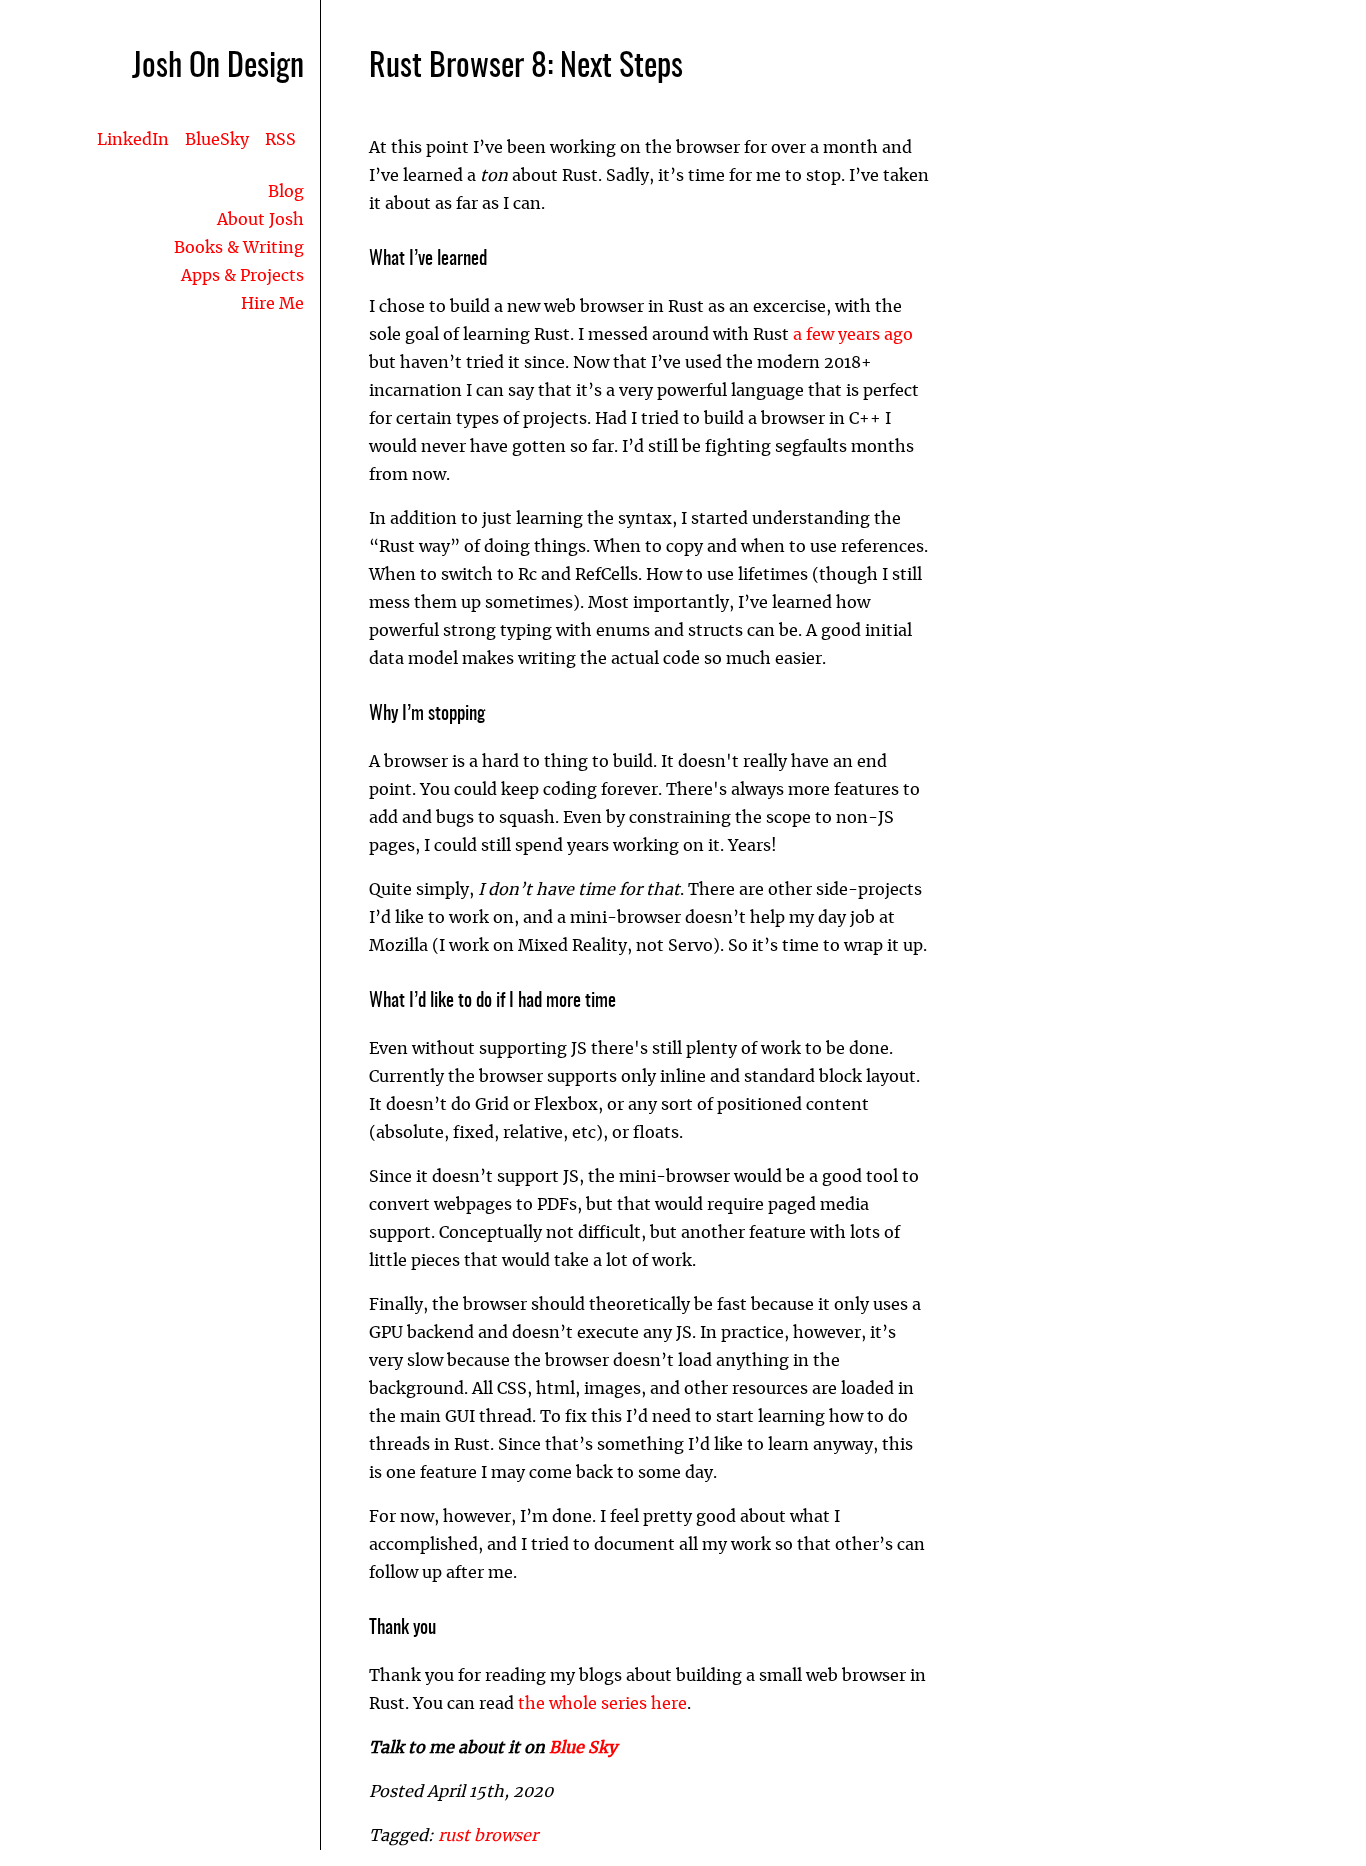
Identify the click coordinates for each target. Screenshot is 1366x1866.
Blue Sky (583, 1748)
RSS (280, 140)
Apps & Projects (242, 276)
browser (506, 1836)
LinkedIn (133, 140)
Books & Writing (239, 248)
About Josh (260, 220)
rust (456, 1836)
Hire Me (272, 304)
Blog (286, 192)
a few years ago (853, 335)
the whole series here (602, 1704)
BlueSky (217, 140)
